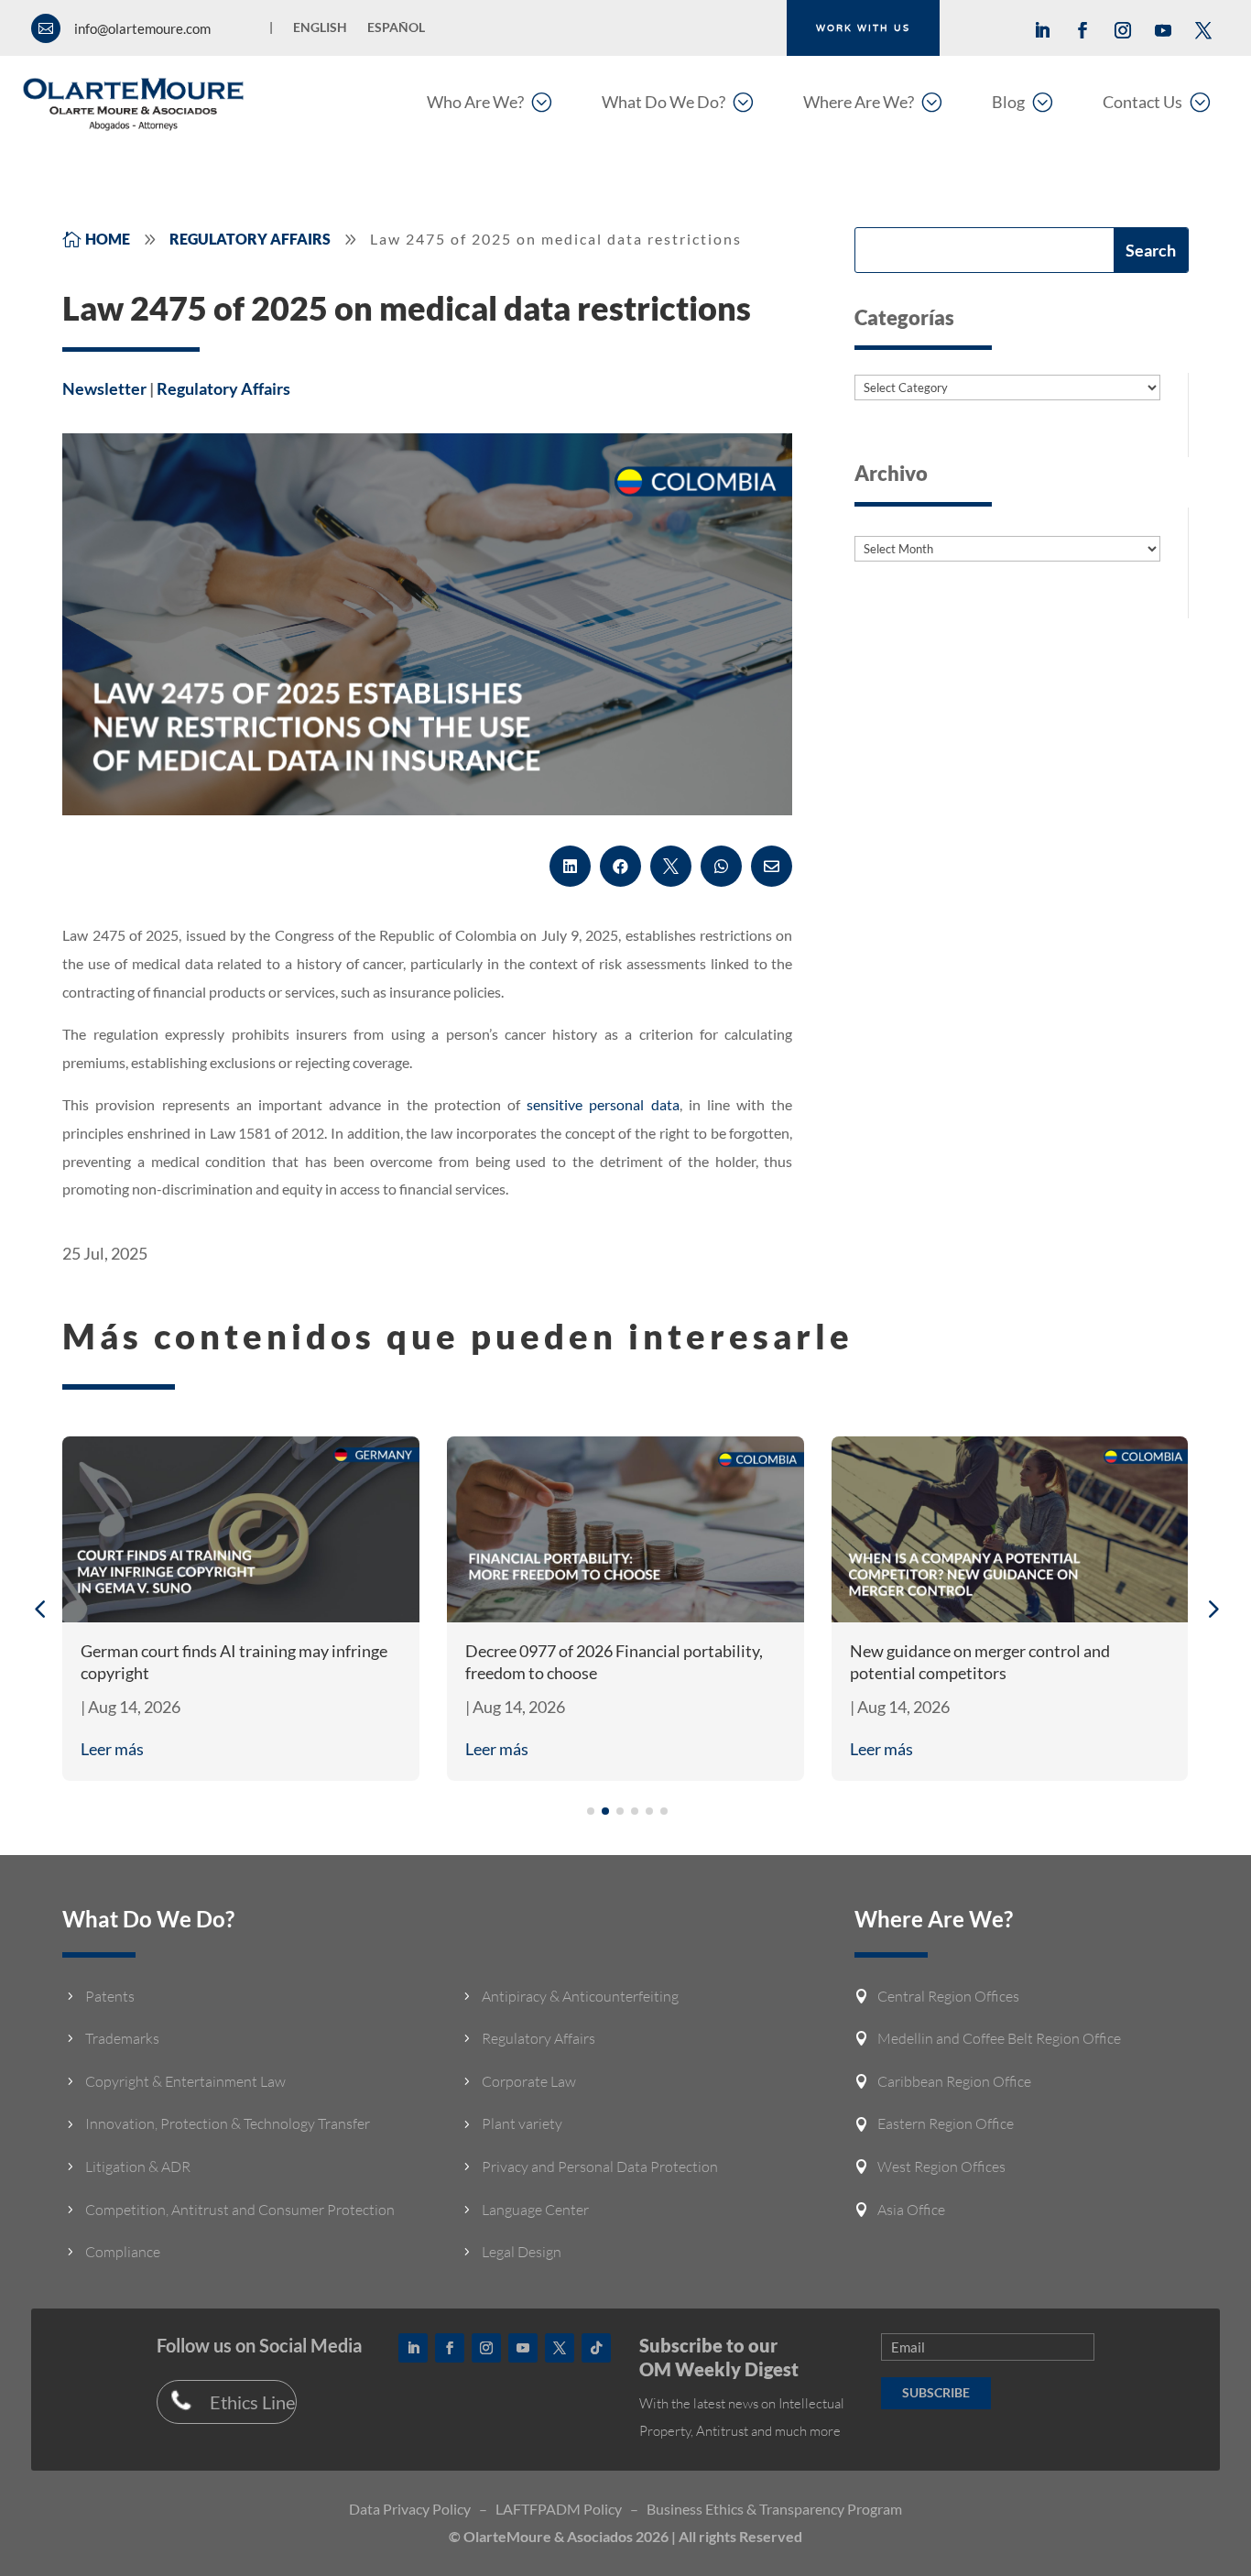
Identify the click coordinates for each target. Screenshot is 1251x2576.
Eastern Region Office (946, 2123)
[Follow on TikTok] (596, 2348)
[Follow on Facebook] (1082, 30)
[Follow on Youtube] (1163, 30)
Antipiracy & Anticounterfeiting (580, 1996)
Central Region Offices (948, 1996)
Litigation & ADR (138, 2167)
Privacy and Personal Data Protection (600, 2167)
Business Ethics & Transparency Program (774, 2509)
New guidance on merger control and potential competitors (980, 1661)
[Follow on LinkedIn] (1042, 30)
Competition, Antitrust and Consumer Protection (240, 2210)
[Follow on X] (1203, 30)
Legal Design (522, 2252)
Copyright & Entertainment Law (185, 2081)
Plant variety (522, 2123)
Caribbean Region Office (954, 2081)
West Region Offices (941, 2167)
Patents (110, 1996)
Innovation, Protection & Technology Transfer (228, 2123)
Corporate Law (529, 2081)
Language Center (535, 2210)
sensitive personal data (603, 1104)
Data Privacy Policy (410, 2509)
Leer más (112, 1749)
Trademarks (122, 2038)
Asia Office (911, 2210)
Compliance (123, 2252)
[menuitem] (489, 101)
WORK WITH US (863, 28)
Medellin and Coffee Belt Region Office (999, 2038)
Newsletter (104, 388)
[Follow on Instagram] (1123, 30)
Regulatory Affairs (223, 388)
